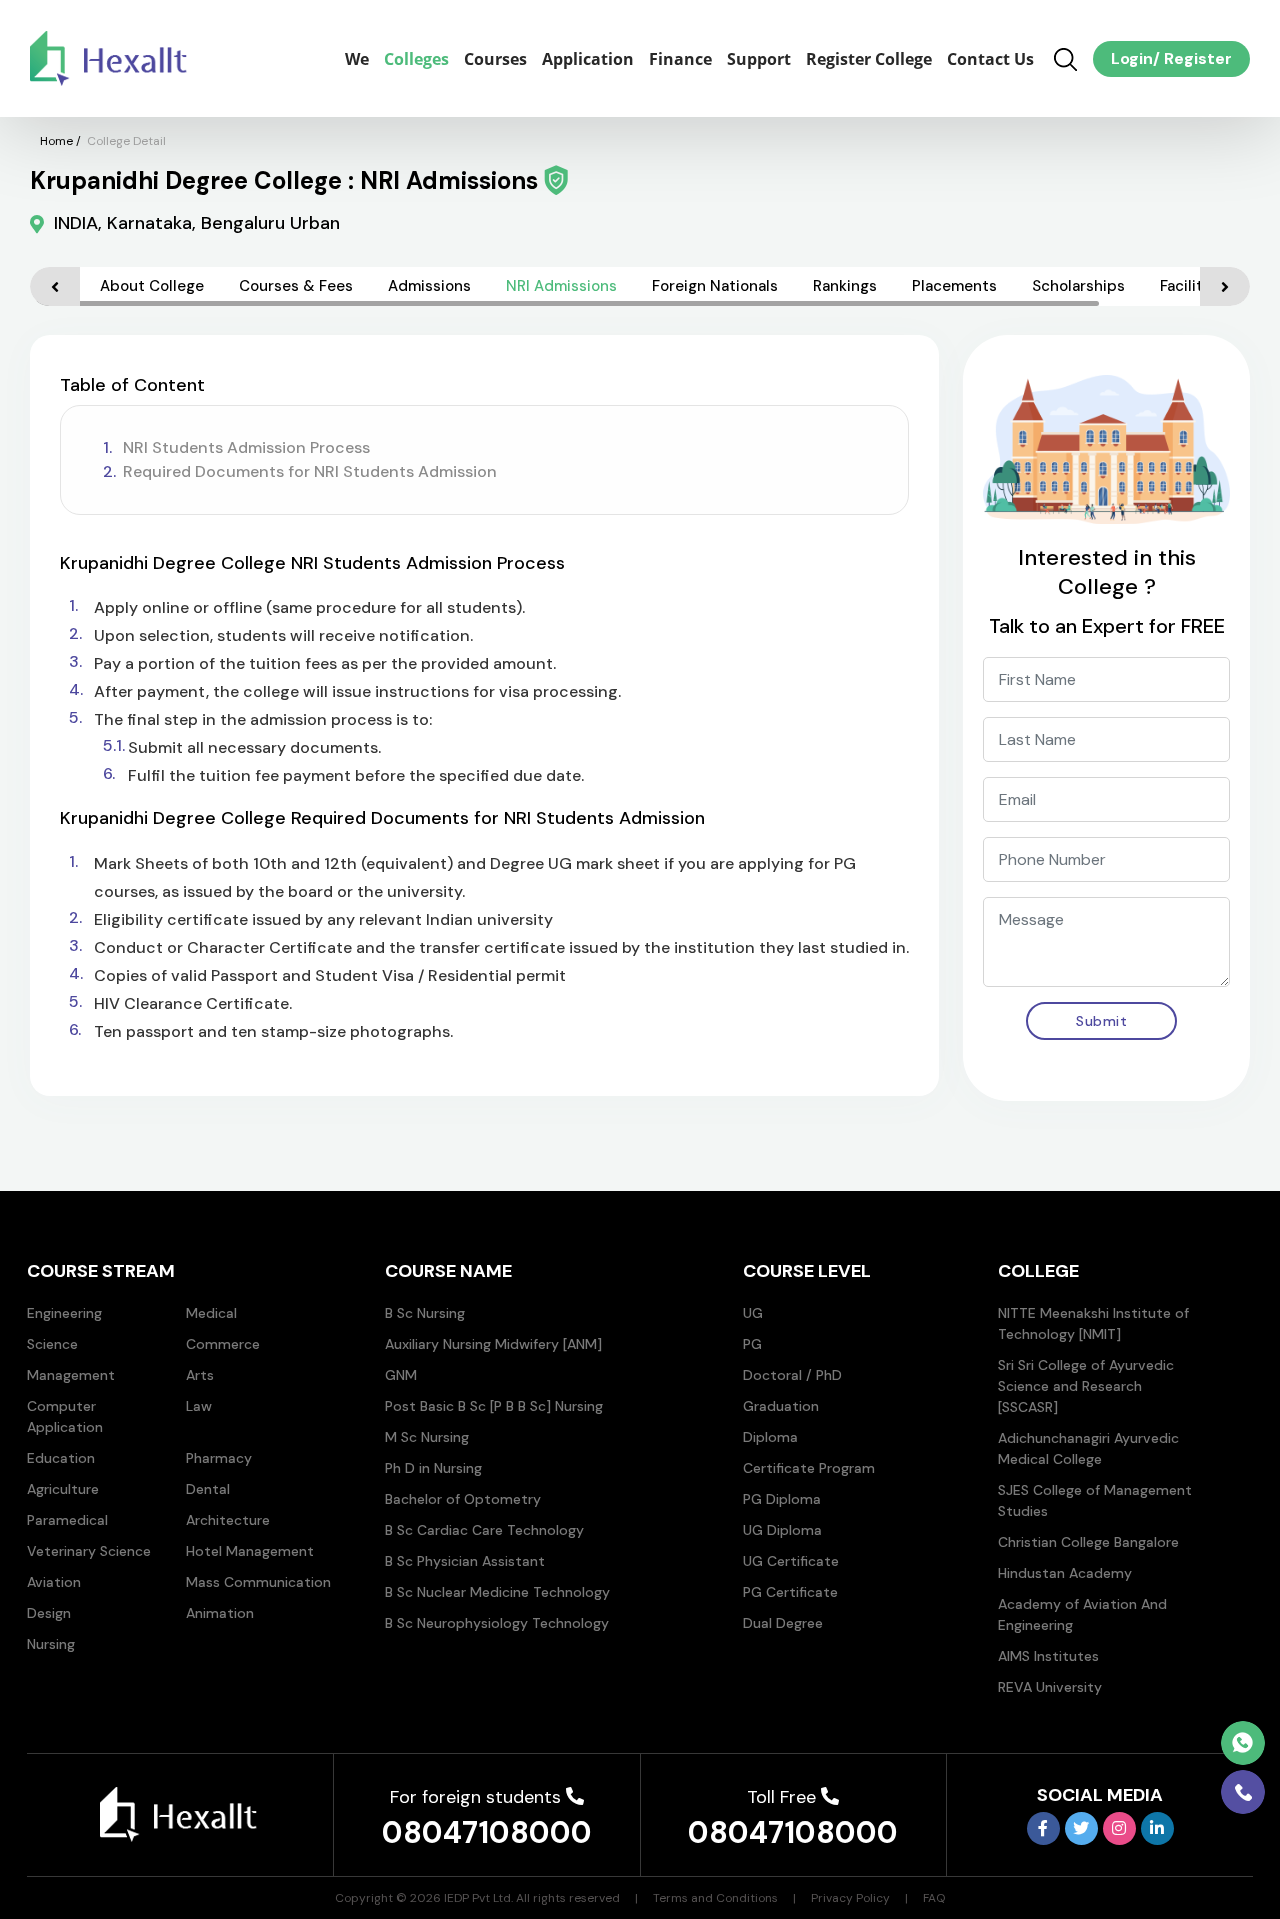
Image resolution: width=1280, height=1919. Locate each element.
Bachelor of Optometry (463, 1499)
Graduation (781, 1406)
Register (1196, 58)
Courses (495, 59)
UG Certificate (791, 1561)
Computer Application (65, 1416)
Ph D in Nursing (433, 1468)
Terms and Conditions (715, 1898)
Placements (954, 286)
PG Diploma (782, 1499)
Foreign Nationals (715, 286)
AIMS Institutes (1048, 1656)
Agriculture (63, 1489)
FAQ (934, 1898)
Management (71, 1375)
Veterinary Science (89, 1551)
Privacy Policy (850, 1898)
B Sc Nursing (425, 1313)
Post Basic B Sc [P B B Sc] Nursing (494, 1406)
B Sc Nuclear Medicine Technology (497, 1592)
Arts (200, 1375)
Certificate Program (809, 1468)
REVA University (1050, 1687)
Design (49, 1613)
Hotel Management (250, 1551)
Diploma (770, 1437)
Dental (208, 1489)
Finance (680, 59)
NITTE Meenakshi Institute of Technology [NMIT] (1093, 1323)
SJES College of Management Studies (1095, 1500)
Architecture (228, 1520)
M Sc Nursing (427, 1437)
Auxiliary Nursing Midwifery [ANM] (493, 1344)
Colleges (416, 59)
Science (52, 1344)
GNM (401, 1375)
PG (752, 1344)
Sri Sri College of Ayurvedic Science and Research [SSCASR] (1086, 1386)
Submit (1101, 1021)
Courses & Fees (296, 286)
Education (61, 1458)
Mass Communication (258, 1582)
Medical (211, 1313)
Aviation (54, 1582)
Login (1132, 58)
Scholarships (1078, 286)
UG (753, 1313)
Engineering (64, 1313)
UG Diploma (782, 1530)
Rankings (845, 286)
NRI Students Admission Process (246, 447)
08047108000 (487, 1832)
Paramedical (67, 1520)
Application (588, 59)
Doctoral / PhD (792, 1375)
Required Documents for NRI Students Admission (310, 471)
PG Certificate (790, 1592)
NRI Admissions (561, 286)
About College (152, 286)
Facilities (1192, 286)
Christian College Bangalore (1088, 1542)
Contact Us (990, 59)
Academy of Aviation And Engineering (1082, 1614)
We (357, 59)
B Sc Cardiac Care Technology (484, 1530)
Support (759, 59)
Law (199, 1406)
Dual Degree (783, 1623)
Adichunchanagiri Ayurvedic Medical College (1088, 1448)
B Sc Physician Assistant (465, 1561)
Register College (869, 59)
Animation (220, 1613)
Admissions (429, 286)
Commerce (223, 1344)
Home (56, 141)
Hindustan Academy (1065, 1573)
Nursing (51, 1644)
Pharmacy (219, 1458)
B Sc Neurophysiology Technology (497, 1623)
